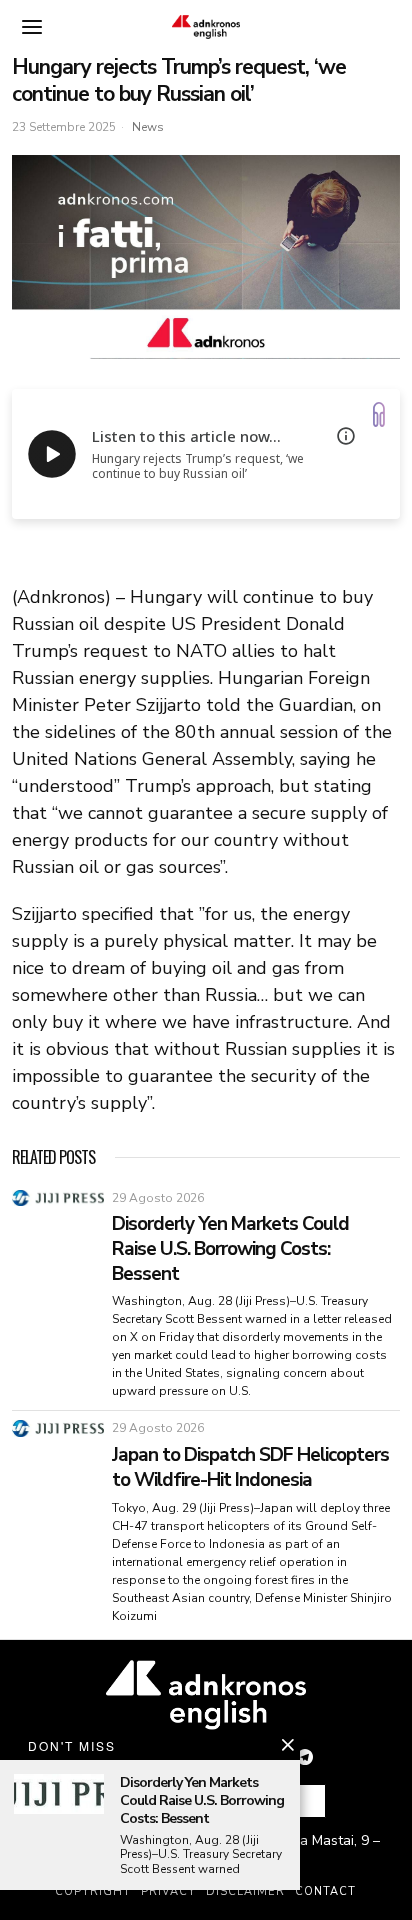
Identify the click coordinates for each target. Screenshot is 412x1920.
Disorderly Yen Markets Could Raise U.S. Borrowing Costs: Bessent (230, 1249)
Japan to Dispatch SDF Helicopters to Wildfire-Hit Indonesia (250, 1467)
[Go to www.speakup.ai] (379, 414)
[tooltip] (305, 1757)
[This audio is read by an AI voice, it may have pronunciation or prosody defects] (346, 436)
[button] (302, 1801)
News (148, 127)
